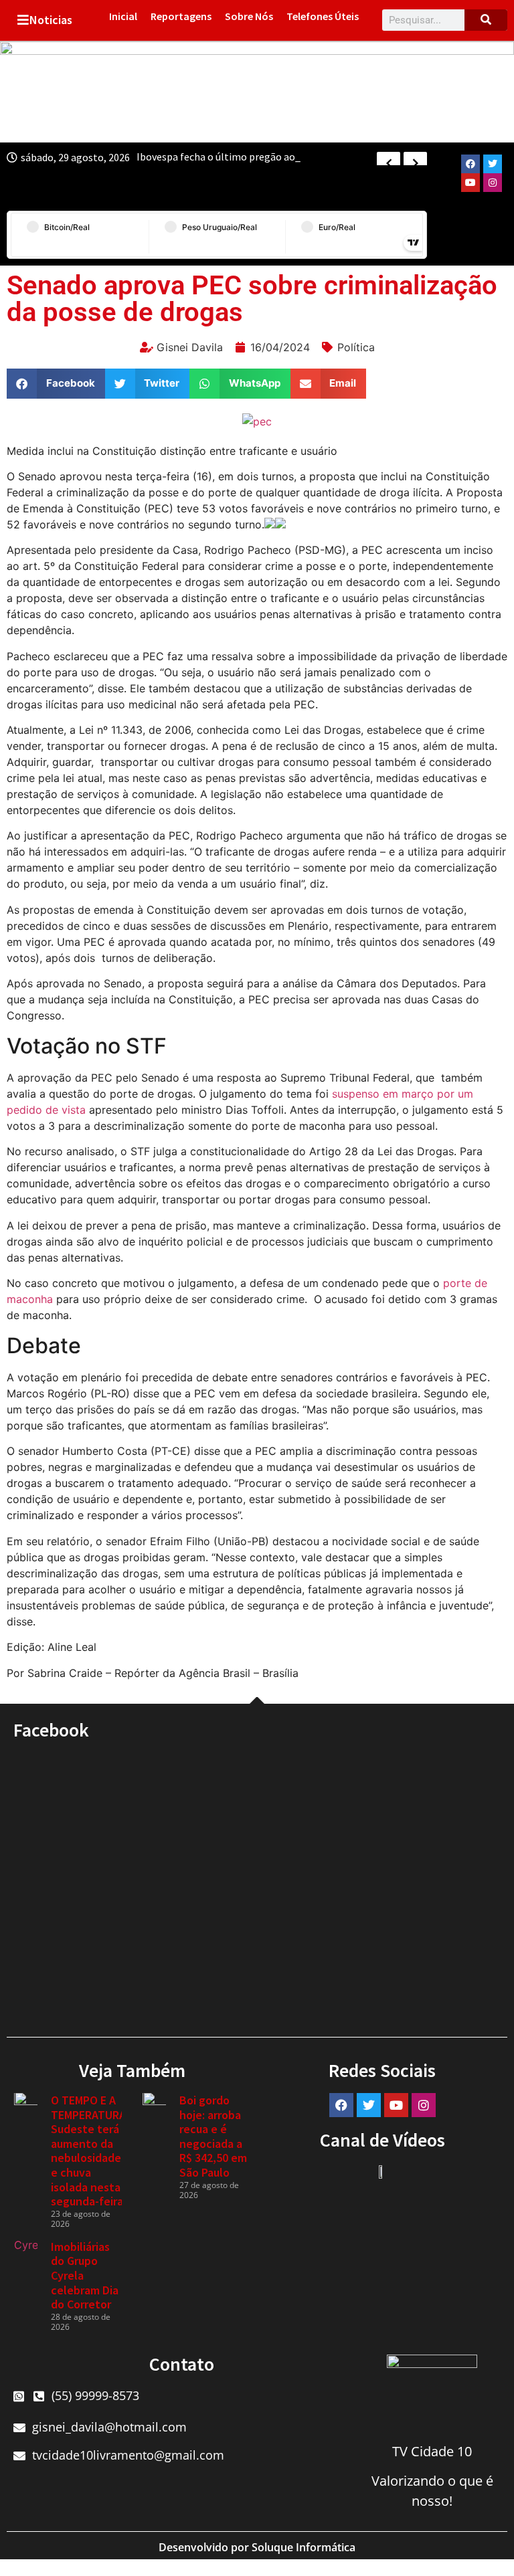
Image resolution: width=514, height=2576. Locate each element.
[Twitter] (493, 164)
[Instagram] (493, 183)
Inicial (123, 16)
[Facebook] (470, 164)
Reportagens (181, 16)
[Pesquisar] (486, 20)
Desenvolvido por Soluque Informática (257, 2547)
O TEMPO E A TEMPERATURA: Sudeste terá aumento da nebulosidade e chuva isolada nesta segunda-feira (90, 2151)
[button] (56, 384)
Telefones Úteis (323, 16)
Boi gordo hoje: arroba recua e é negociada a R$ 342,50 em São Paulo (213, 2136)
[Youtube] (470, 183)
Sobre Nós (249, 16)
